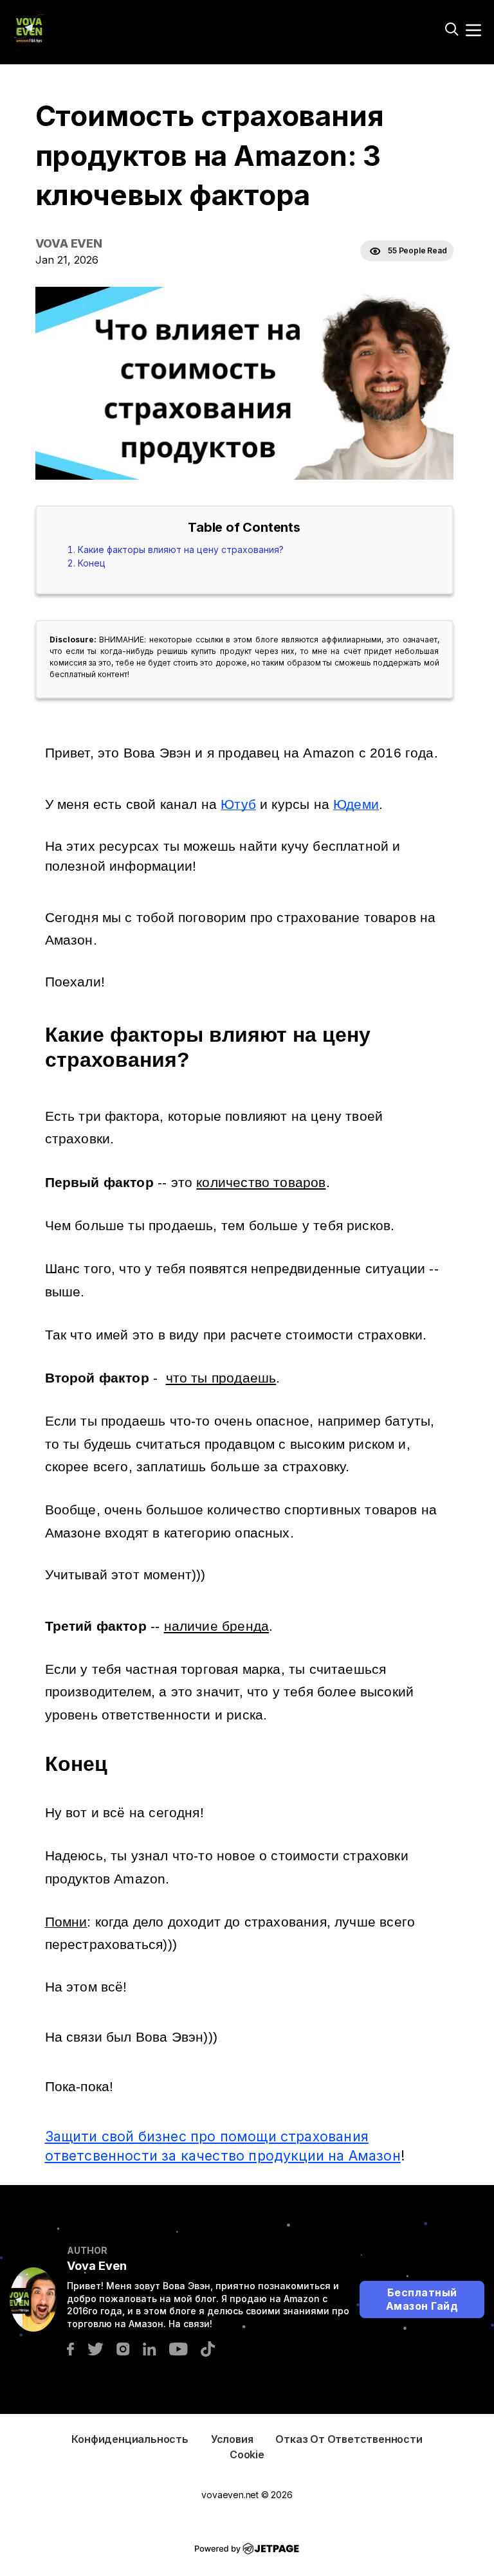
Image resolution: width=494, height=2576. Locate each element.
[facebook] (70, 2348)
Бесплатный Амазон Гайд (422, 2299)
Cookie (247, 2454)
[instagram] (123, 2348)
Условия (232, 2439)
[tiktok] (208, 2348)
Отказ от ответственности (349, 2439)
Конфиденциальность (130, 2439)
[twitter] (95, 2348)
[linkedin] (150, 2348)
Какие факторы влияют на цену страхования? (181, 549)
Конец (92, 563)
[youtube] (178, 2348)
